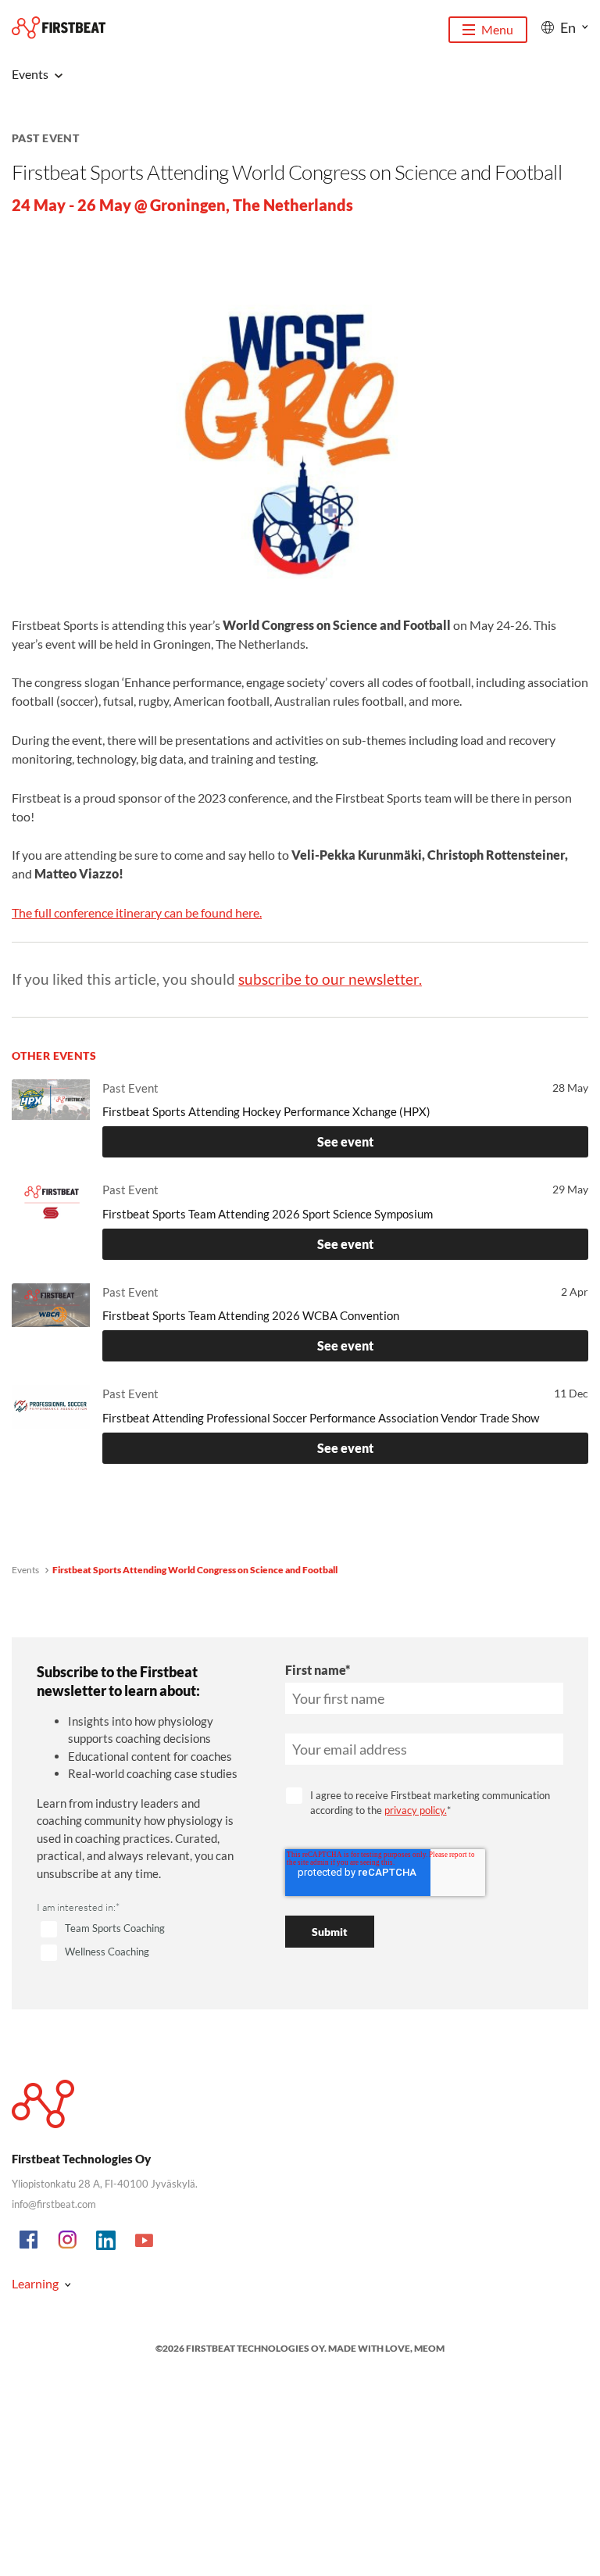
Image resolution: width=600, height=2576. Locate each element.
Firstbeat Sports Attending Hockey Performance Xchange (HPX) (266, 1111)
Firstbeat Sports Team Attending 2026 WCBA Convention (251, 1315)
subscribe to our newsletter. (330, 979)
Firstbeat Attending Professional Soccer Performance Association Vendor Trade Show (321, 1418)
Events (25, 1570)
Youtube (145, 2241)
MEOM (429, 2348)
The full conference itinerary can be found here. (137, 912)
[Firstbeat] (59, 28)
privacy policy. (416, 1810)
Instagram (68, 2241)
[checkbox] (142, 1941)
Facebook (30, 2241)
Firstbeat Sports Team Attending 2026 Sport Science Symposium (268, 1214)
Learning (35, 2283)
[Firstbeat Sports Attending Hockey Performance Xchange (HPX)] (51, 1113)
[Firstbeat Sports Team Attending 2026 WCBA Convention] (51, 1317)
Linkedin (106, 2241)
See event (345, 1141)
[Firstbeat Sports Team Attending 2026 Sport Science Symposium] (51, 1215)
